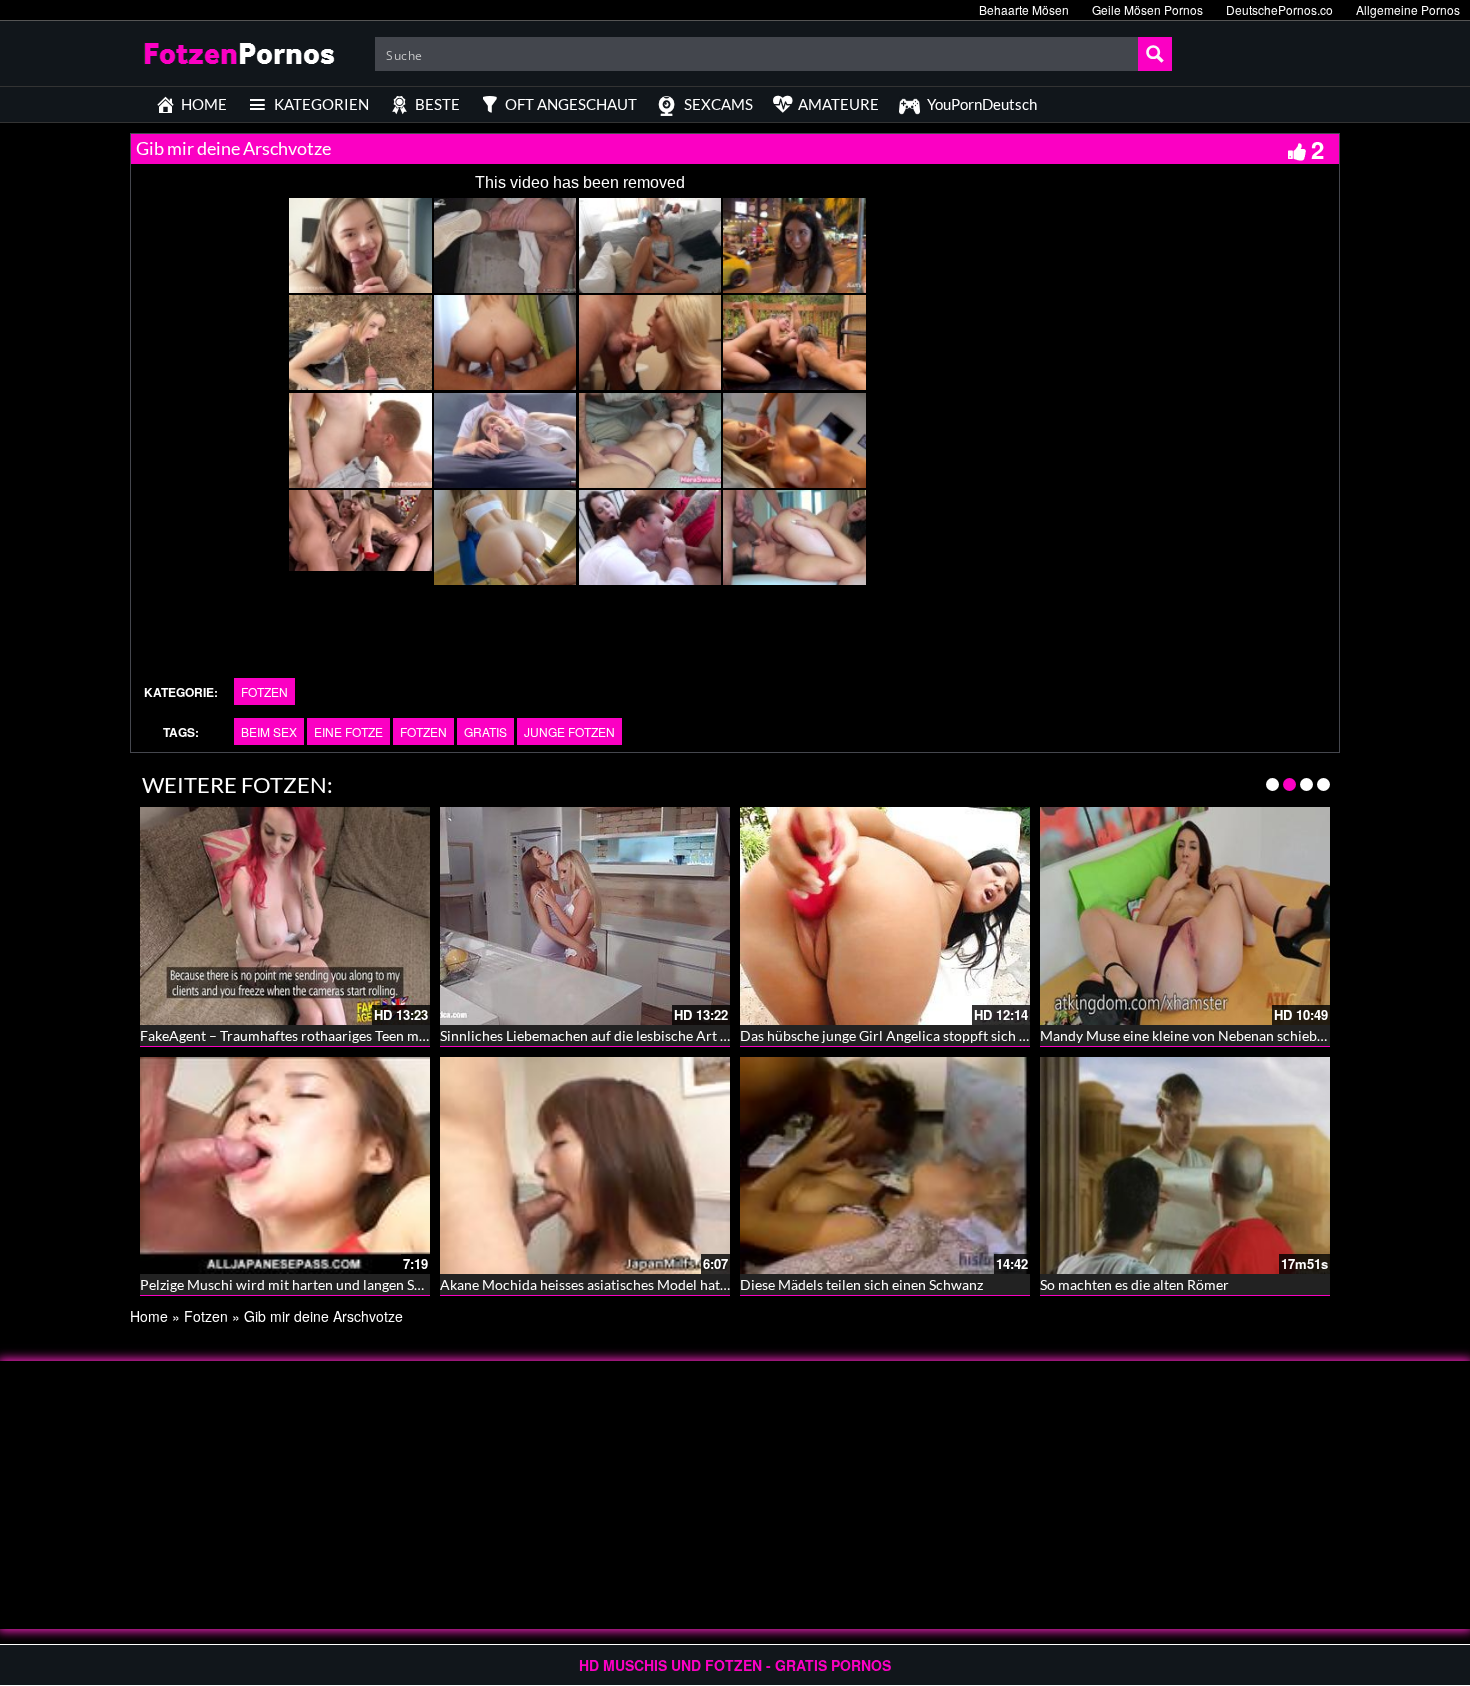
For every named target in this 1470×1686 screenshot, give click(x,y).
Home (149, 1316)
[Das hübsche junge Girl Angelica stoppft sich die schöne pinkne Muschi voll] (885, 916)
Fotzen (264, 691)
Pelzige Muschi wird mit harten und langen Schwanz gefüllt (322, 1284)
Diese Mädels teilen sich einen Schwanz (861, 1284)
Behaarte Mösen (1024, 9)
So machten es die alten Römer (1134, 1284)
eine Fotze (348, 731)
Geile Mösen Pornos (1147, 9)
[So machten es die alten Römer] (1185, 1166)
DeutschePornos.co (1279, 9)
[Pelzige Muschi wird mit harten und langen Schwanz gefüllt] (285, 1166)
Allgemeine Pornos (1408, 9)
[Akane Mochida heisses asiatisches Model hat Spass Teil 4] (585, 1166)
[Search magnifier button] (1155, 54)
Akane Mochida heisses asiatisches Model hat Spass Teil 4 (616, 1284)
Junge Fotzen (569, 731)
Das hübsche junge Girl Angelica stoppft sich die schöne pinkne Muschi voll (972, 1035)
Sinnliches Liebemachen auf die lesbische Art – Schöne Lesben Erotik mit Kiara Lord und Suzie (729, 1035)
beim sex (269, 731)
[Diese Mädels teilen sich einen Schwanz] (885, 1166)
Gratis (485, 731)
